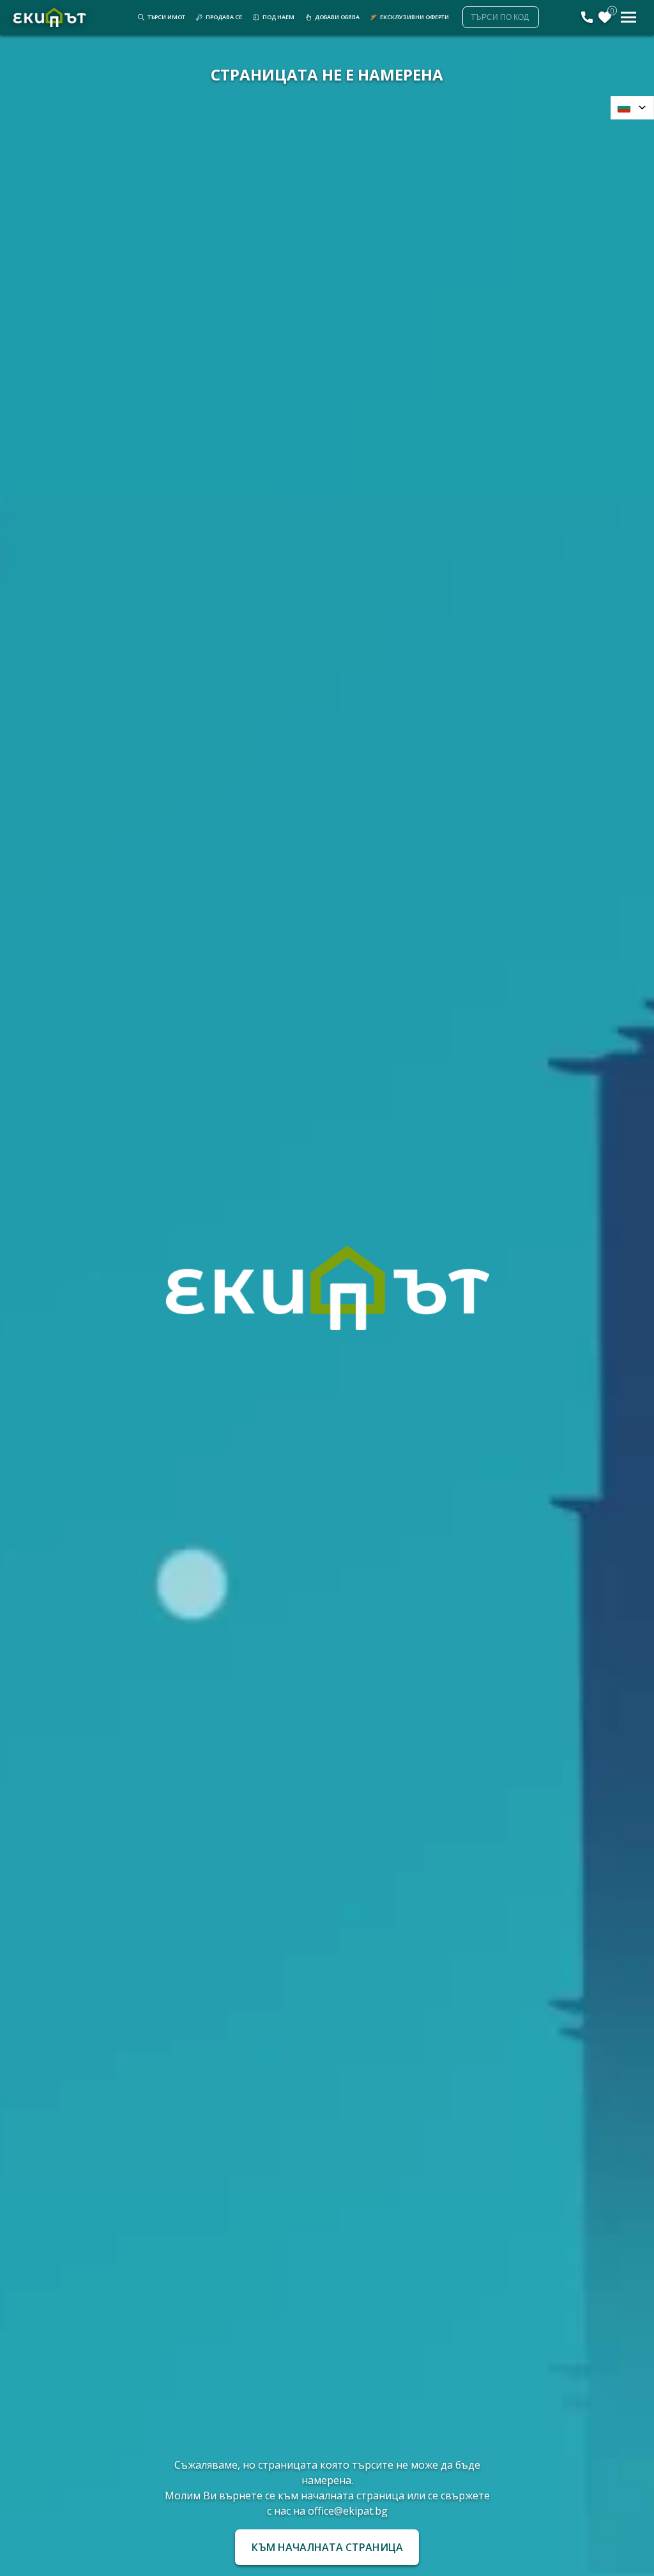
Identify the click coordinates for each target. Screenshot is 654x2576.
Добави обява (337, 17)
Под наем (278, 17)
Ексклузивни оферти (414, 17)
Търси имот (166, 17)
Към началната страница (327, 2547)
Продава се (224, 17)
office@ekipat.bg (348, 2511)
